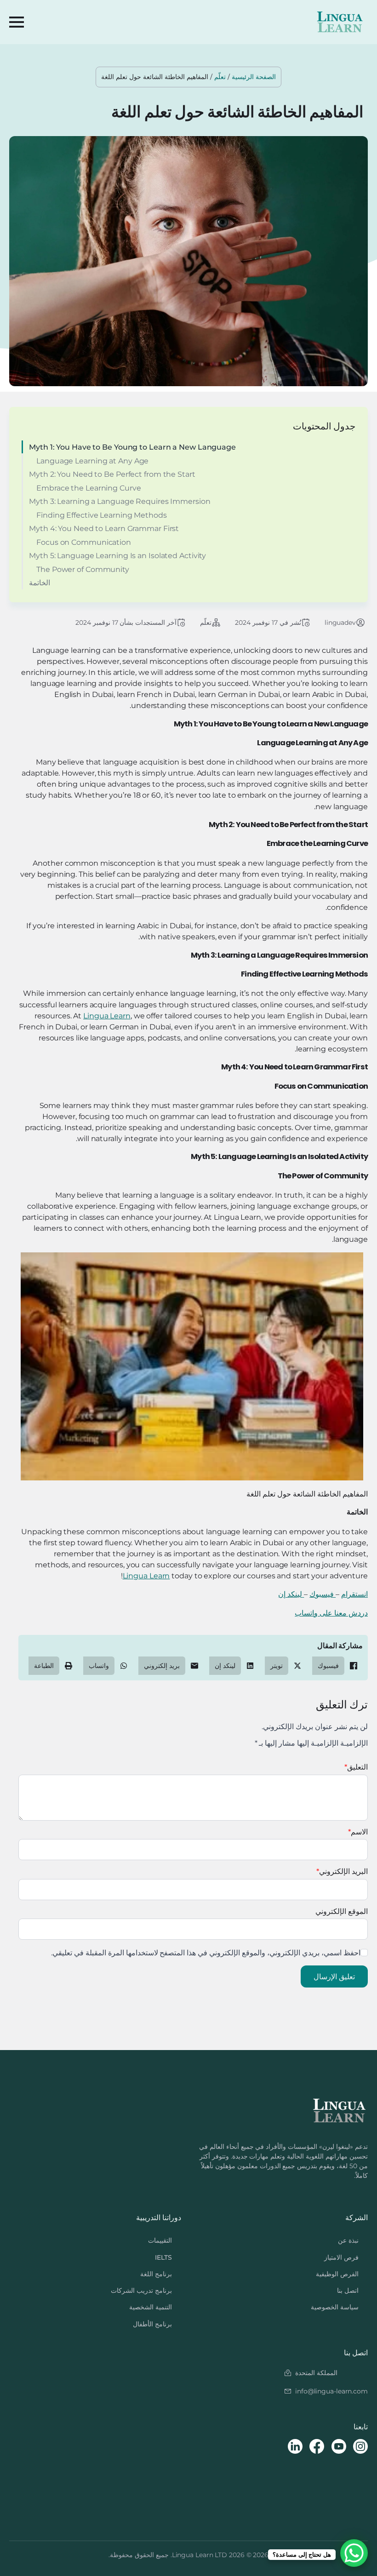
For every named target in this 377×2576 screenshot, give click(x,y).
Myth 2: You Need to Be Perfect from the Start (112, 474)
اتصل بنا (348, 2290)
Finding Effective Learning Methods (102, 515)
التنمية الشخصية (151, 2307)
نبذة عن (348, 2240)
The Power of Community (83, 569)
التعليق (356, 1767)
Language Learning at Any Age (92, 461)
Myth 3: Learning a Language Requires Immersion (120, 501)
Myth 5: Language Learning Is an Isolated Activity (117, 556)
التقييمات (160, 2240)
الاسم (358, 1832)
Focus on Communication (84, 542)
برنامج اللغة (156, 2274)
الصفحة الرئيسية (254, 77)
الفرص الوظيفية (337, 2274)
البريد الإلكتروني (342, 1871)
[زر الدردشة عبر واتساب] (354, 2553)
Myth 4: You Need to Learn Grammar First (104, 528)
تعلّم (220, 77)
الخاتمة (40, 583)
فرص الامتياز (341, 2257)
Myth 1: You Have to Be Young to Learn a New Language (132, 447)
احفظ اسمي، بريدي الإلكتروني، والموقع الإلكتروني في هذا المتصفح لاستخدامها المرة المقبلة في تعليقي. (206, 1953)
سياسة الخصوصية (335, 2307)
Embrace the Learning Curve (89, 488)
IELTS (163, 2257)
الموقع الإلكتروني (342, 1911)
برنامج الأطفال (152, 2324)
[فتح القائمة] (17, 22)
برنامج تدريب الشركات (141, 2290)
